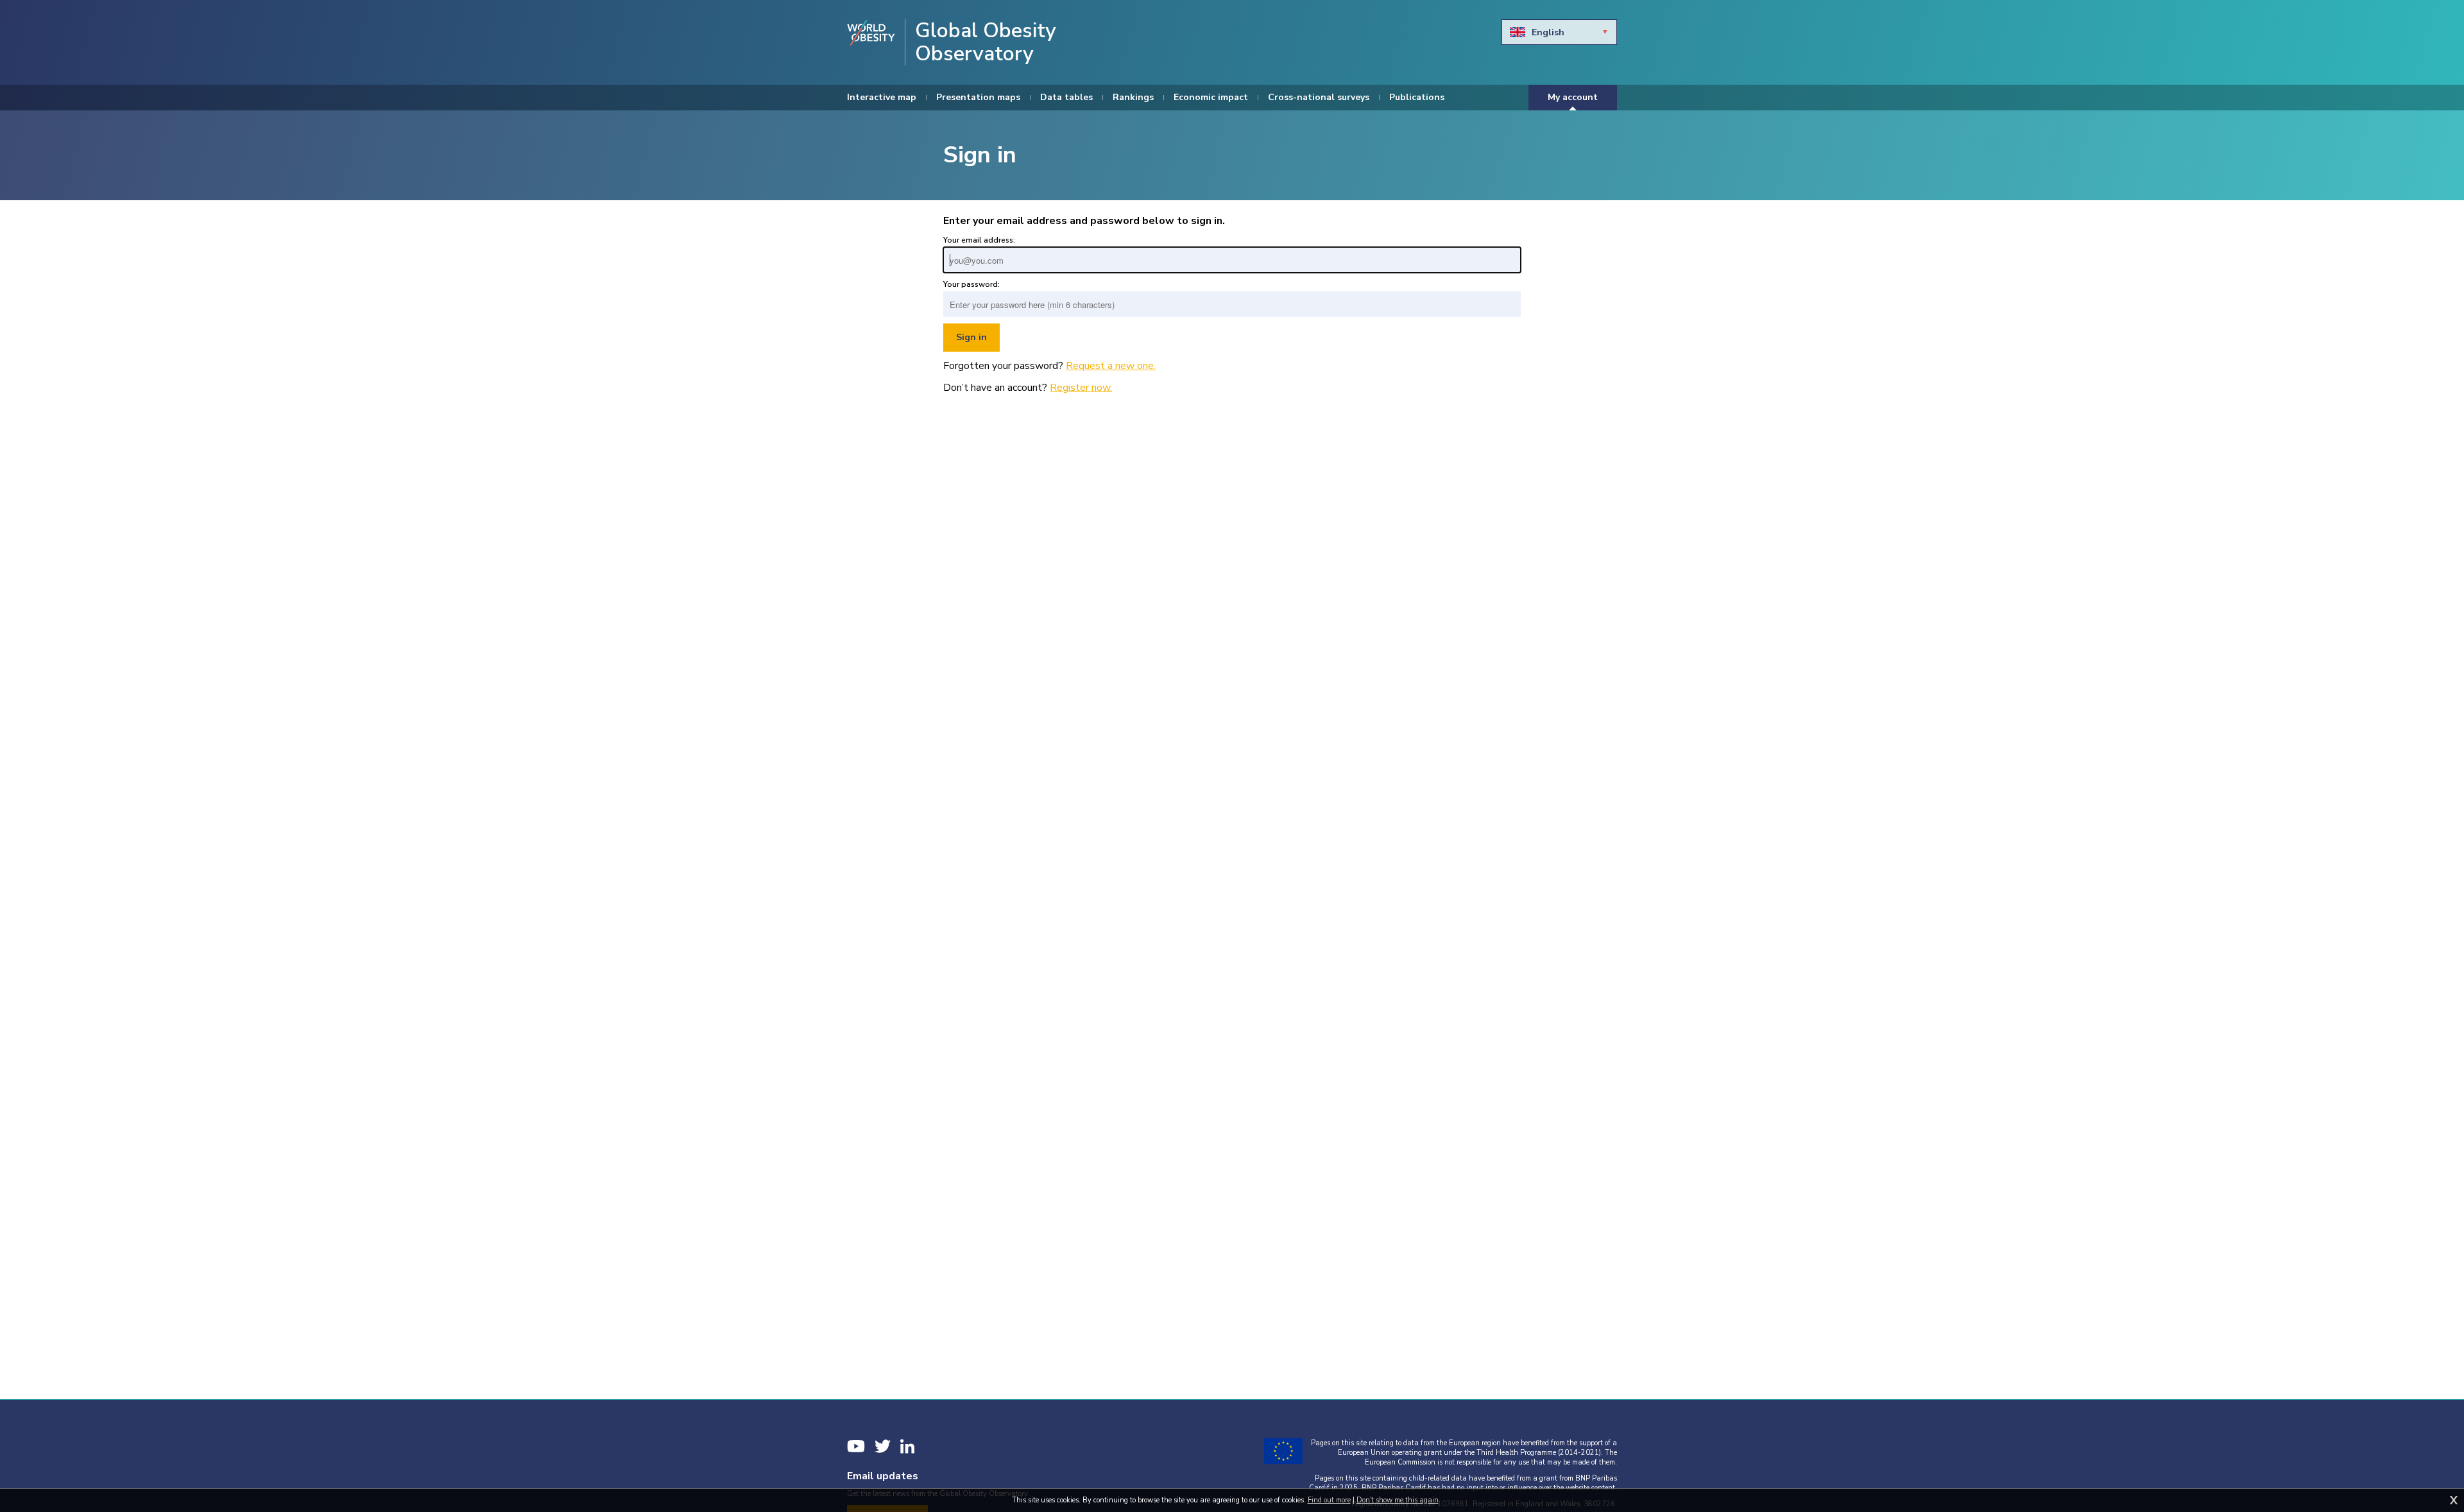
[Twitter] (883, 1446)
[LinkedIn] (907, 1446)
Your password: (971, 284)
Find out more (1329, 1500)
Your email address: (979, 240)
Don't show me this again (1398, 1500)
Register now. (1081, 388)
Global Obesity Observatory (986, 42)
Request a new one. (1111, 366)
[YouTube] (856, 1446)
